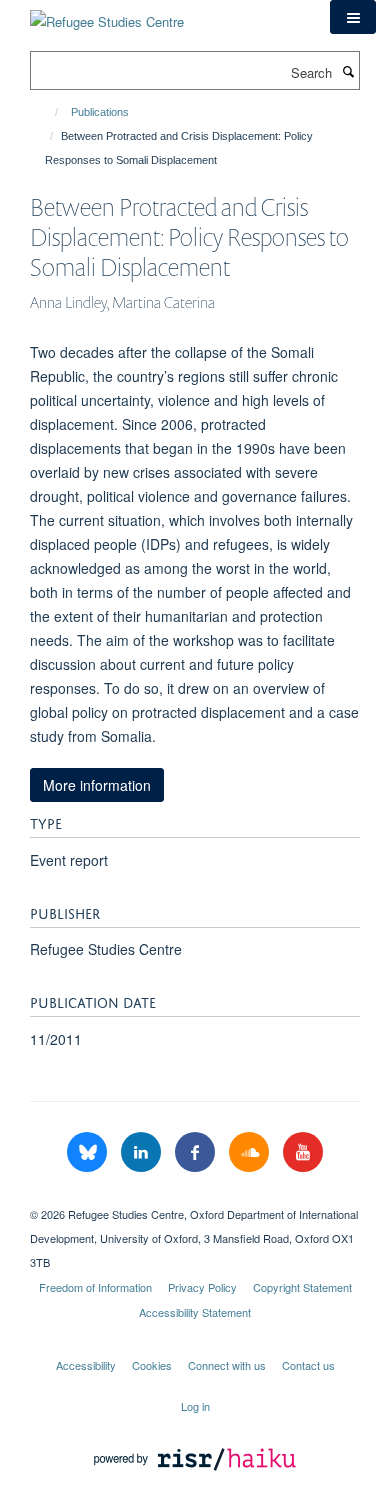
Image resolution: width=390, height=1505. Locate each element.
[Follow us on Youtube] (303, 1152)
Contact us (308, 1365)
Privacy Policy (202, 1287)
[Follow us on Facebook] (197, 1152)
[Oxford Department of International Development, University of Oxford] (195, 1197)
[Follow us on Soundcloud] (251, 1152)
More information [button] (97, 785)
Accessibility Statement (195, 1312)
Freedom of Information (95, 1287)
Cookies (152, 1365)
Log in (195, 1406)
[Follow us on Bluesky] (89, 1152)
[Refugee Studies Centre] (107, 14)
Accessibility (86, 1365)
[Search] (348, 71)
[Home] (47, 112)
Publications (100, 112)
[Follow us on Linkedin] (143, 1152)
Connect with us (227, 1365)
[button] (353, 17)
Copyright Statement (302, 1287)
